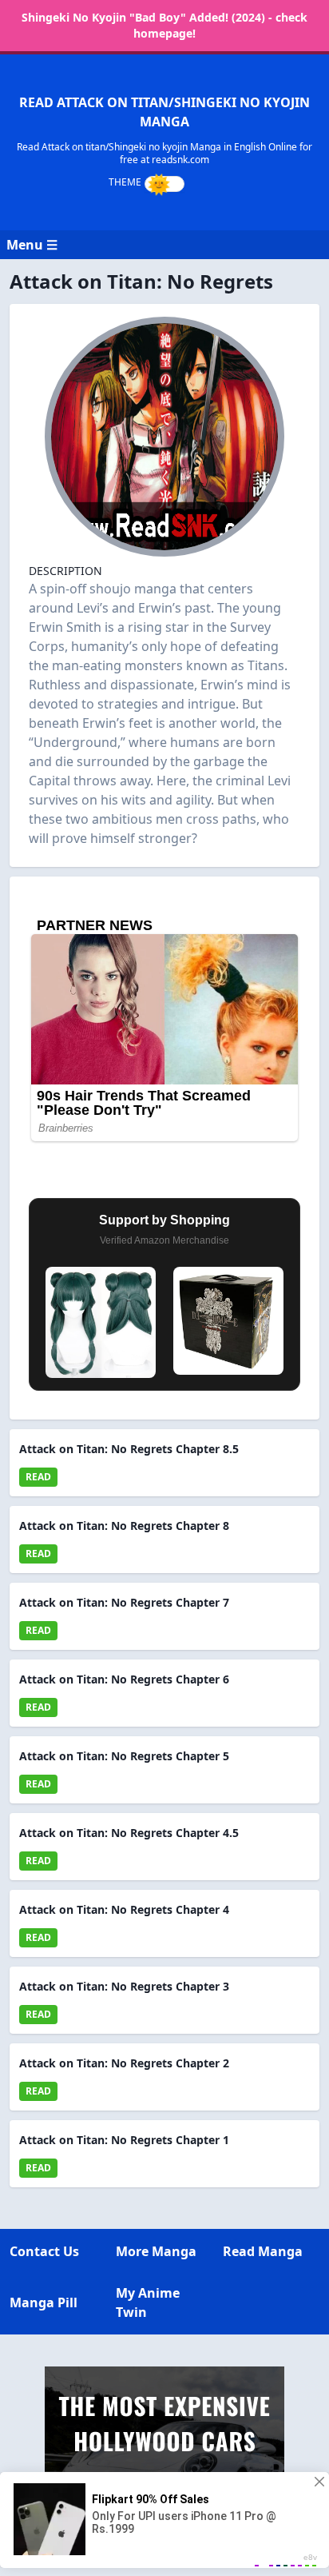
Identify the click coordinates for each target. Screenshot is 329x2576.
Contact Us (44, 2251)
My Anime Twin (148, 2302)
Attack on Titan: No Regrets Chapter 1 (124, 2140)
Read (38, 1477)
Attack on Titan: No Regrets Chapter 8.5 (129, 1449)
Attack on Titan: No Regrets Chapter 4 (124, 1909)
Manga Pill (44, 2302)
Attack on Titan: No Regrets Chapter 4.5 (129, 1833)
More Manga (156, 2251)
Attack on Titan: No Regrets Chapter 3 (124, 1986)
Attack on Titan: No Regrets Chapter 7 (124, 1602)
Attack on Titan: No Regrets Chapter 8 (124, 1526)
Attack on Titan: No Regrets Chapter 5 (124, 1756)
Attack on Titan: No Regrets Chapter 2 (124, 2063)
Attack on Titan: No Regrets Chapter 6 (124, 1679)
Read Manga (263, 2251)
